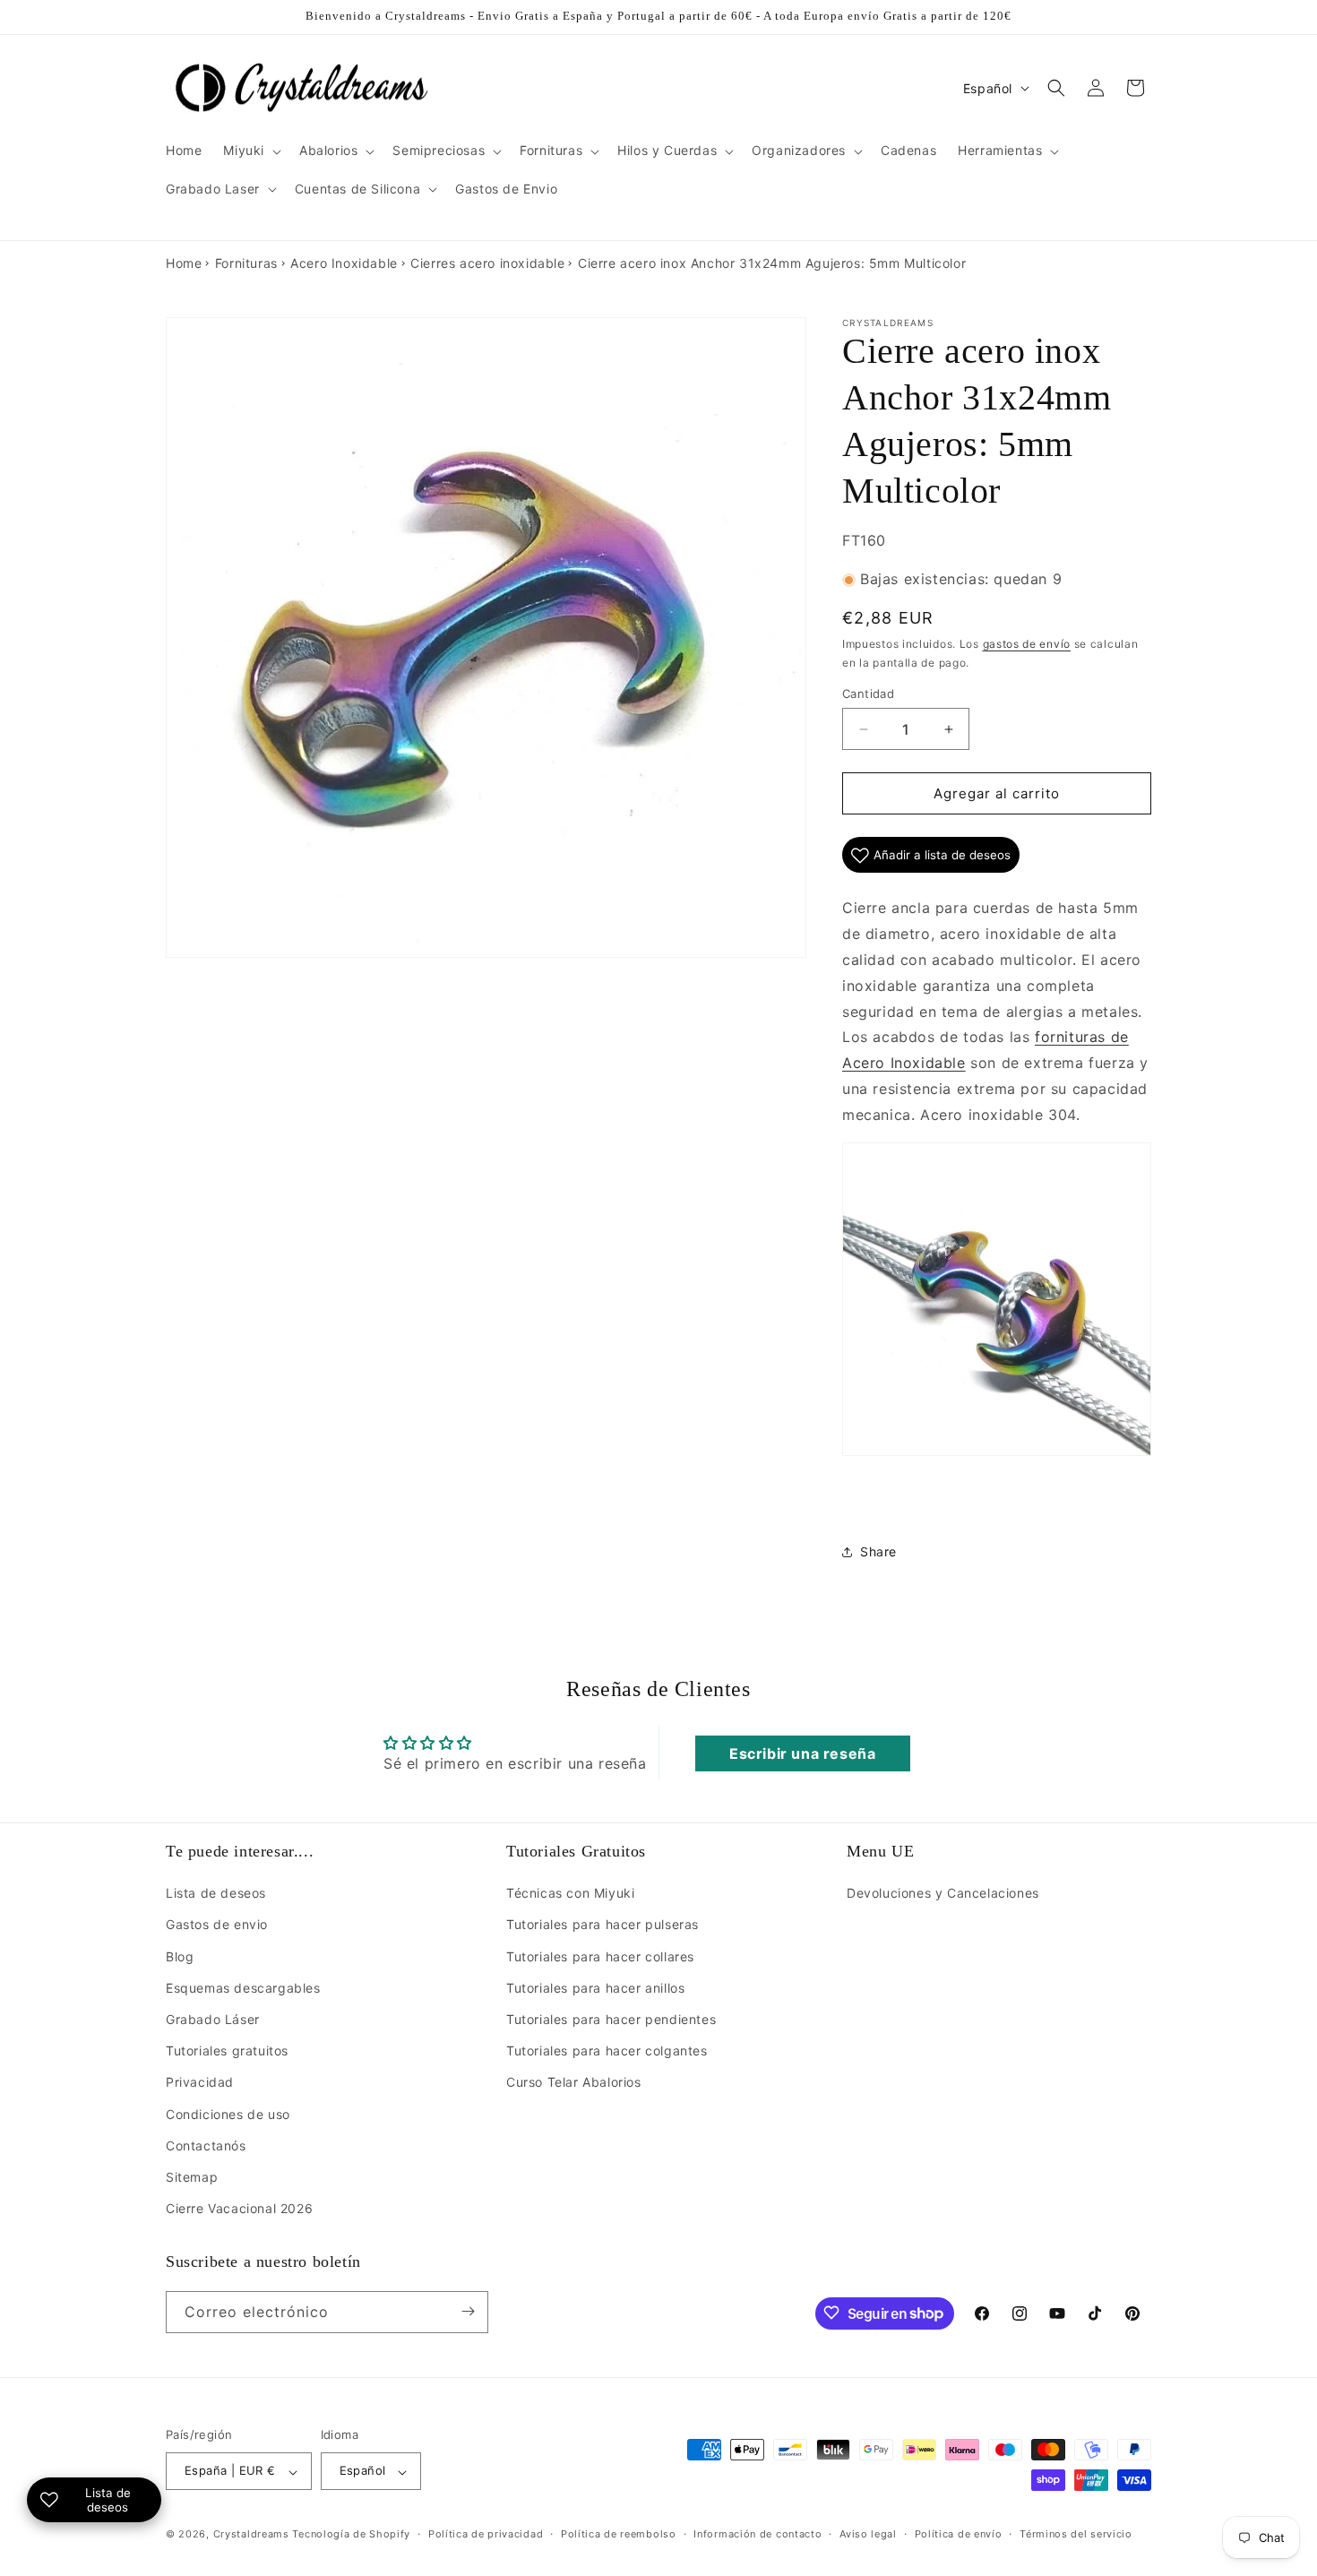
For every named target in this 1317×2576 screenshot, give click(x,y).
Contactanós (206, 2145)
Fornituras (246, 263)
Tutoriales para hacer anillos (595, 1988)
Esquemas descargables (243, 1988)
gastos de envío (1027, 645)
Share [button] (878, 1551)
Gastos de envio (217, 1925)
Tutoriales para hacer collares (600, 1956)
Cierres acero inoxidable (487, 263)
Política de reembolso (619, 2534)
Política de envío (959, 2534)
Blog (180, 1956)
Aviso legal (868, 2534)
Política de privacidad (486, 2534)
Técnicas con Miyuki (570, 1894)
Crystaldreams (251, 2535)
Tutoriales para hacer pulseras (603, 1925)
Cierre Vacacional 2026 (239, 2209)
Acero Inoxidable (344, 263)
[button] (250, 151)
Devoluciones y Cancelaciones (943, 1894)
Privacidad (200, 2083)
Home (184, 263)
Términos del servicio (1076, 2534)
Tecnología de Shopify (351, 2535)
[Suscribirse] (468, 2311)
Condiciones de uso (228, 2114)
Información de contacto (757, 2534)
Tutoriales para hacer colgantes (607, 2051)
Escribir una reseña (802, 1753)
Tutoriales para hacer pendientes (611, 2019)
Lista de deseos (216, 1894)
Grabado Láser (213, 2019)
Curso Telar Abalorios (574, 2083)
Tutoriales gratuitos (227, 2051)
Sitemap (192, 2177)
